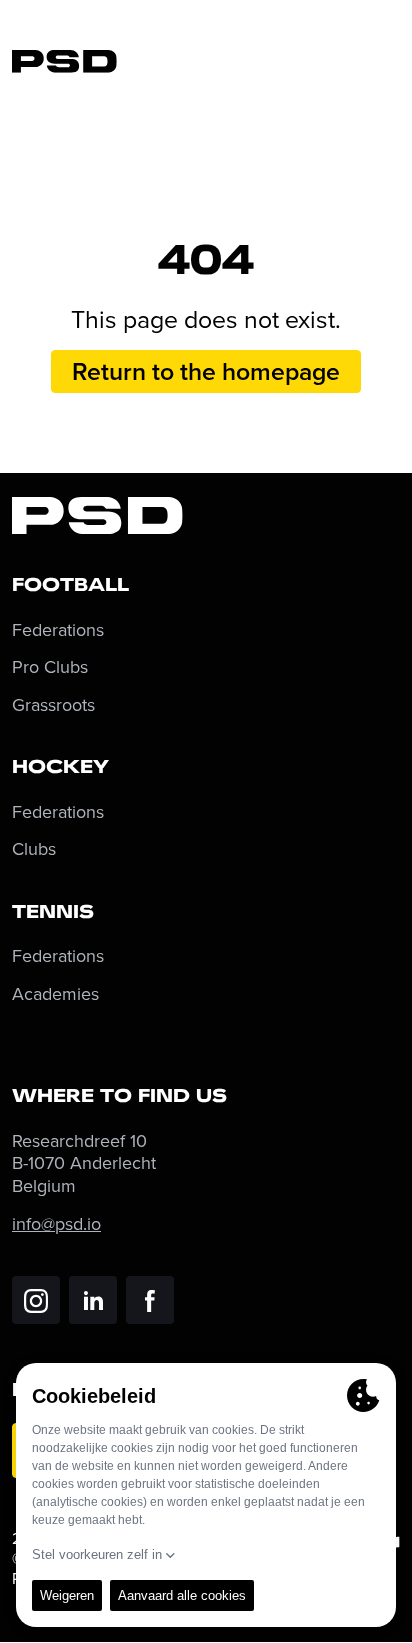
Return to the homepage (206, 371)
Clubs (34, 849)
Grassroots (53, 705)
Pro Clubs (50, 667)
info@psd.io (56, 1223)
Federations (58, 630)
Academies (55, 994)
